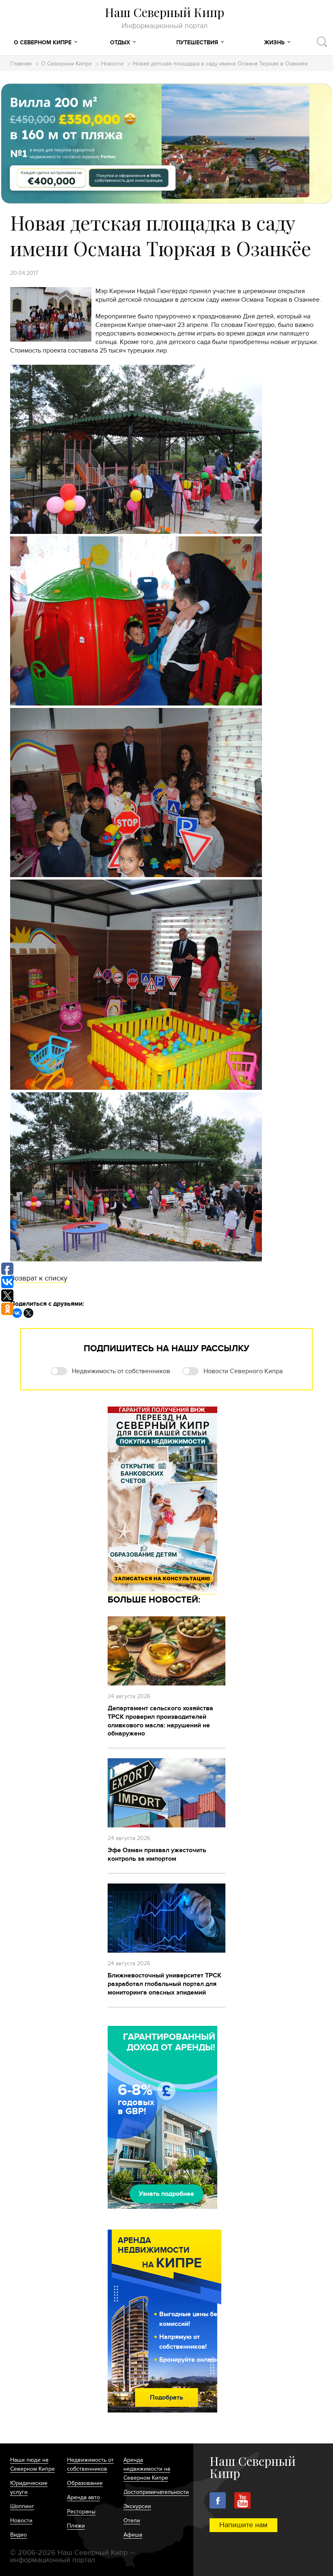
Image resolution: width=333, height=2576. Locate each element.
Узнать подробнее (166, 2194)
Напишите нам (243, 2525)
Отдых (120, 42)
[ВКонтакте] (17, 1313)
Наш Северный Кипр (164, 18)
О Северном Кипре (43, 42)
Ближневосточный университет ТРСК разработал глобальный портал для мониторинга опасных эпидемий (164, 1984)
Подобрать (166, 2397)
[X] (28, 1313)
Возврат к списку (39, 1278)
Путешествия (197, 42)
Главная (21, 64)
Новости (112, 64)
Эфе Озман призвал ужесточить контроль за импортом (157, 1854)
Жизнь (274, 42)
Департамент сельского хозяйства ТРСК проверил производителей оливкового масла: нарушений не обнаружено (160, 1721)
